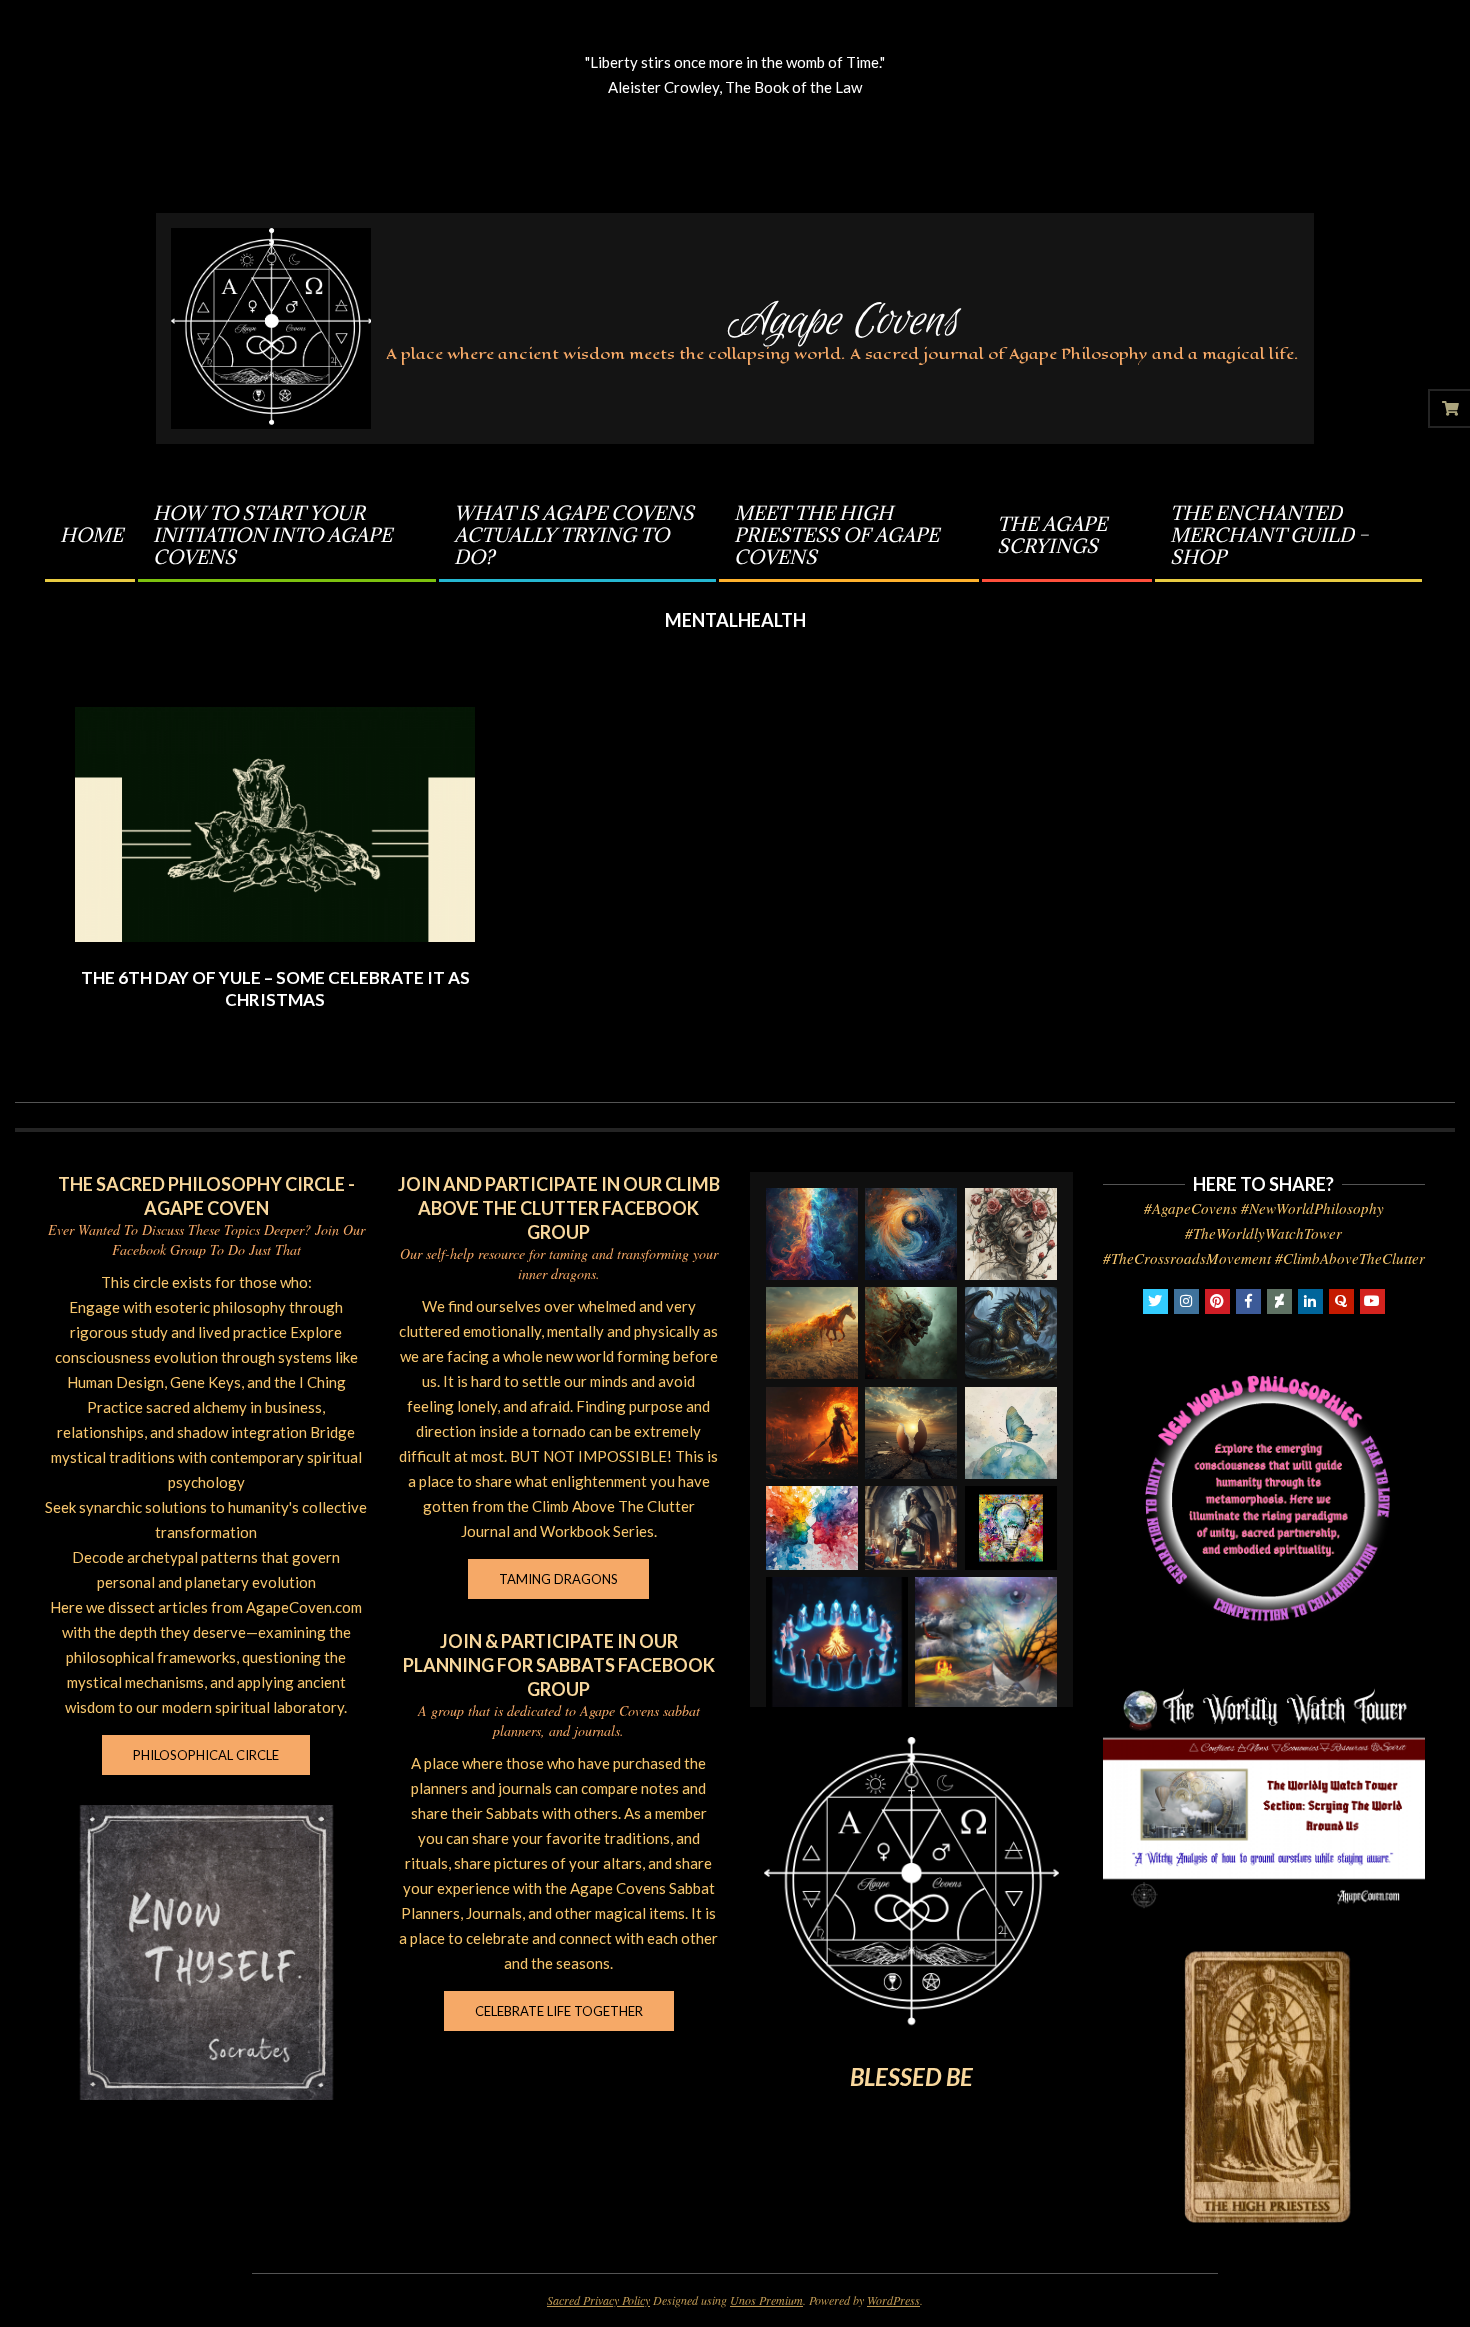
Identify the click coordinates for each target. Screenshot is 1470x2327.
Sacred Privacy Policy (598, 2300)
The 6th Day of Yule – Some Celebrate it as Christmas (275, 989)
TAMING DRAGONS (558, 1579)
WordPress (893, 2300)
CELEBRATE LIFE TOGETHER (559, 2011)
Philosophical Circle (206, 1755)
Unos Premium (766, 2300)
